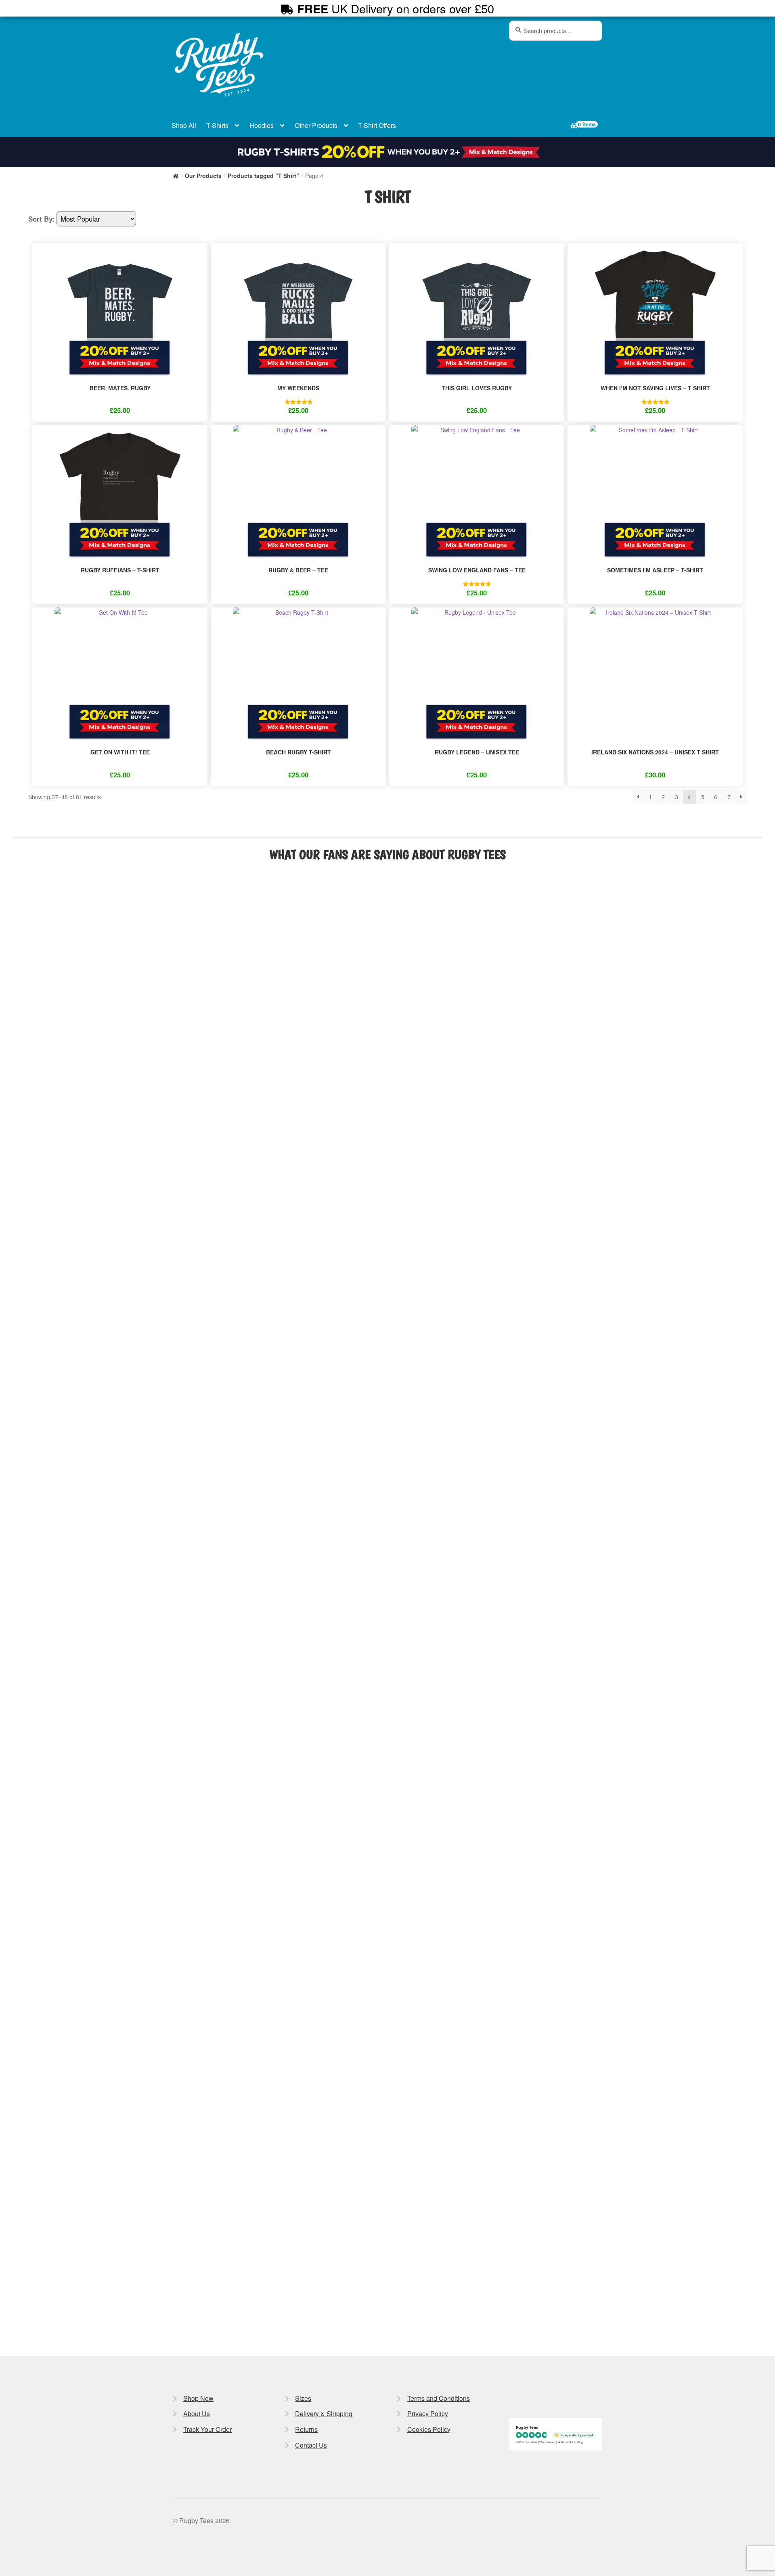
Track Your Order (207, 2429)
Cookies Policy (429, 2429)
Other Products (316, 125)
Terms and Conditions (439, 2398)
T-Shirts (217, 125)
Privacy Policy (428, 2414)
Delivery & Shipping (324, 2414)
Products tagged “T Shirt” (263, 176)
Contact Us (311, 2445)
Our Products (203, 176)
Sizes (303, 2398)
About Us (197, 2414)
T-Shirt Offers (377, 125)
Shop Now (198, 2398)
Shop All (184, 125)
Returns (306, 2429)
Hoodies (262, 125)
